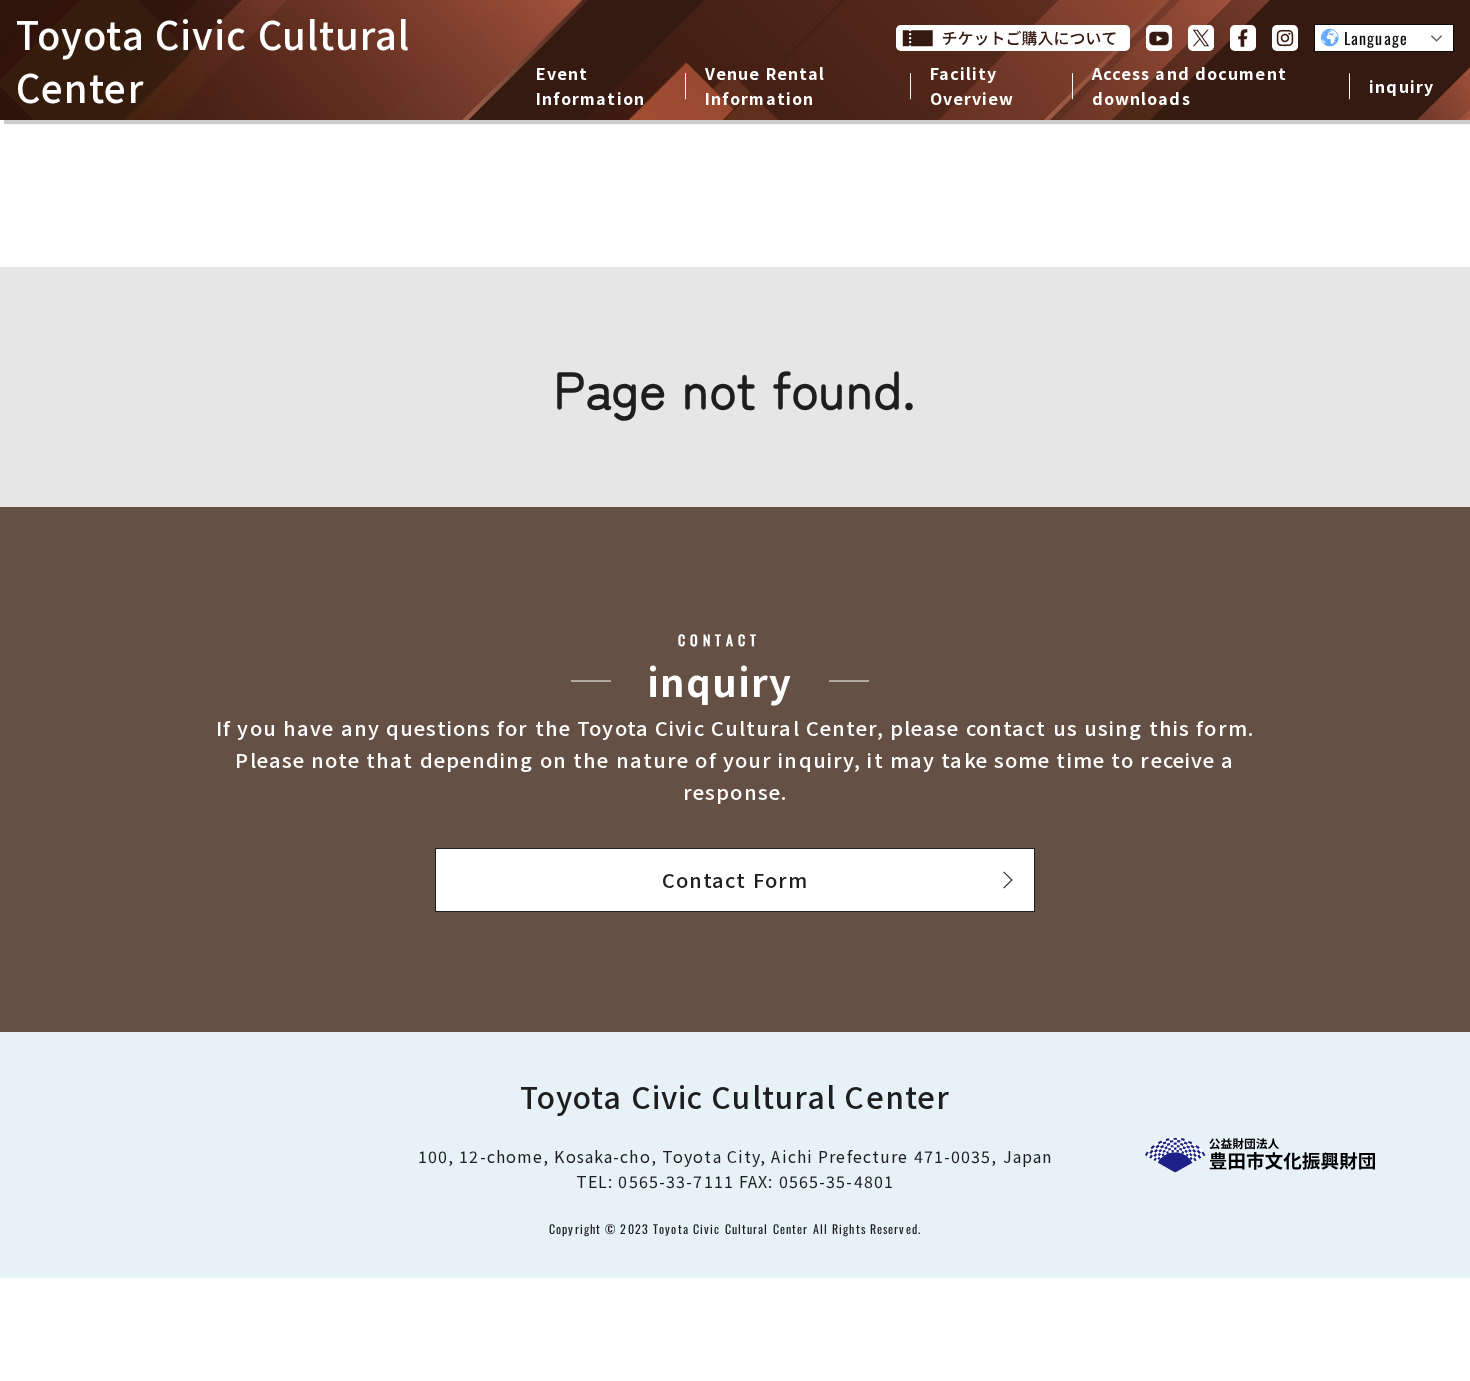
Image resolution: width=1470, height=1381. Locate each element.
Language (1376, 38)
